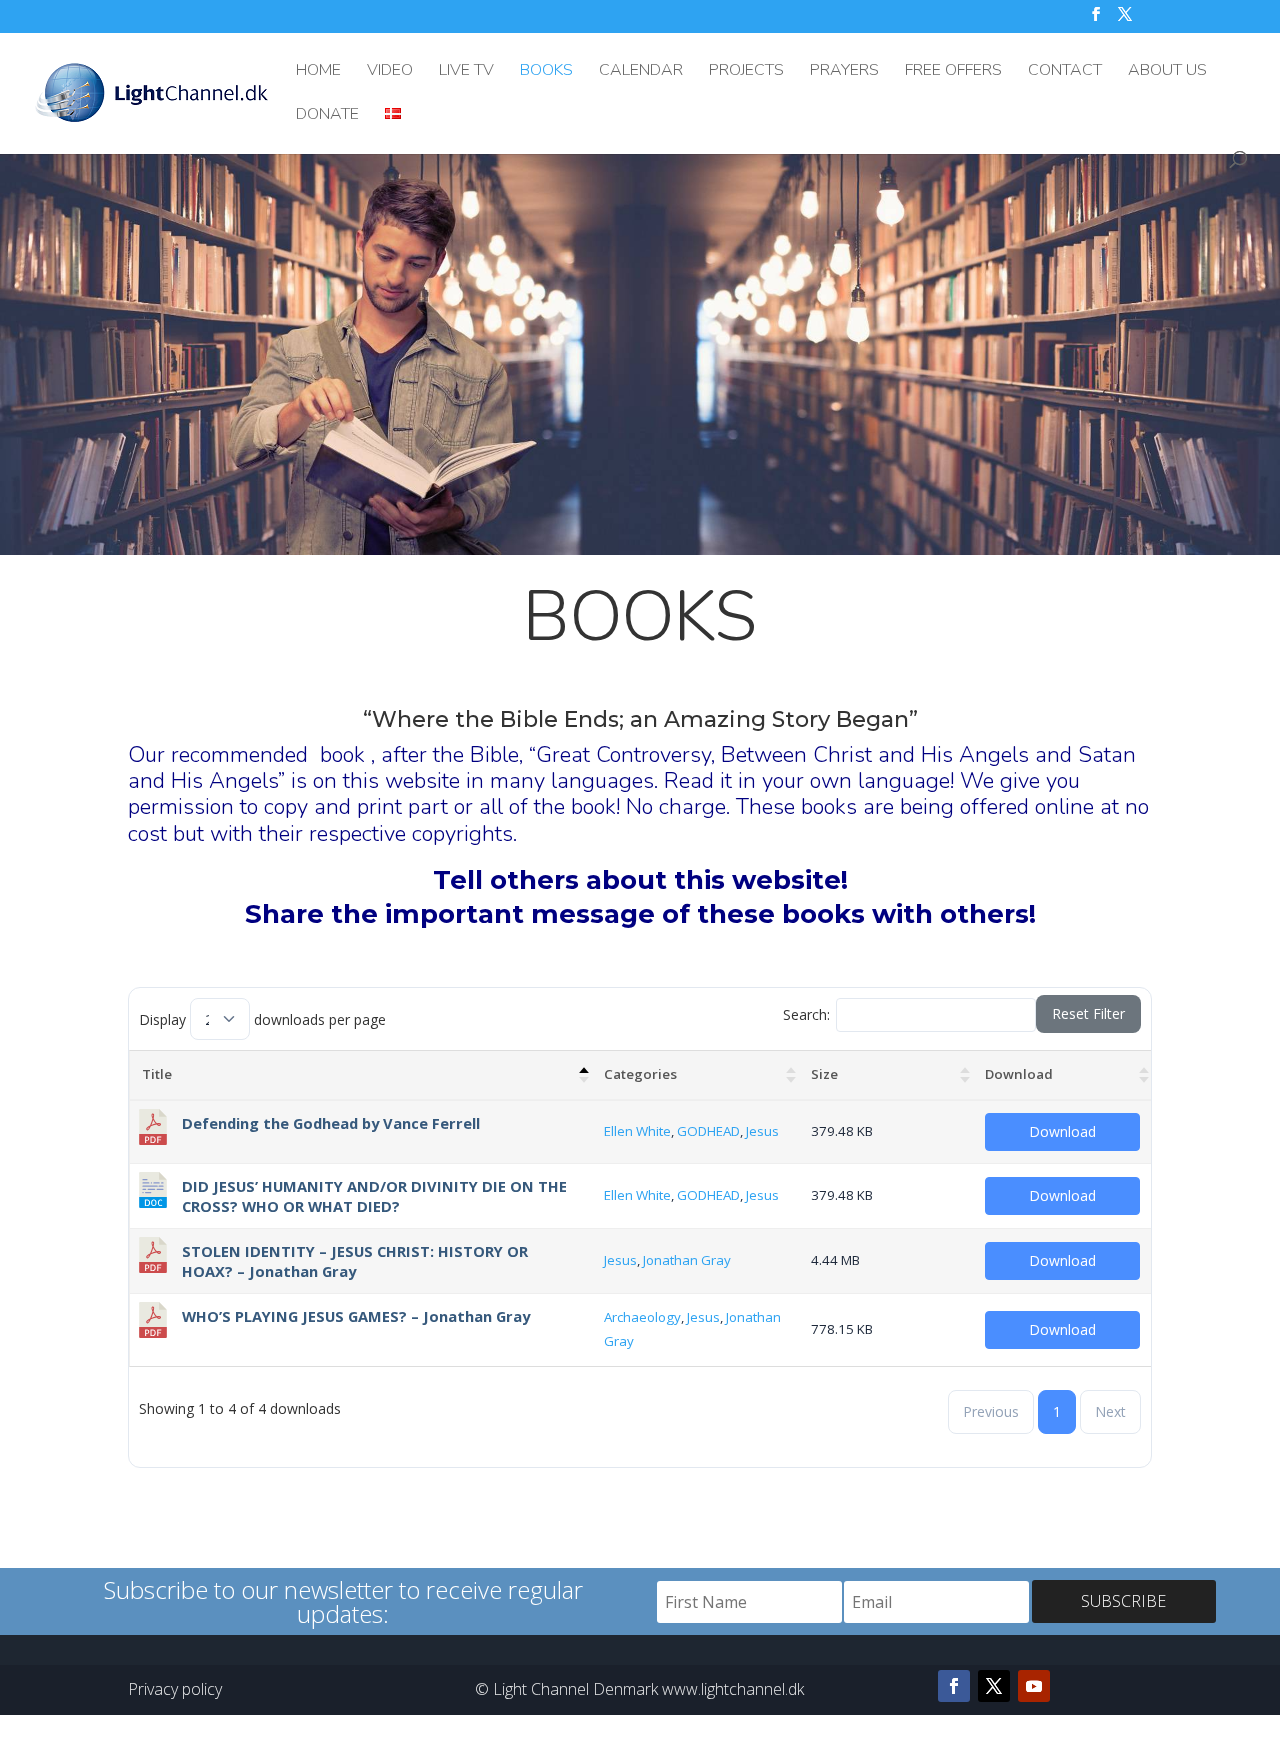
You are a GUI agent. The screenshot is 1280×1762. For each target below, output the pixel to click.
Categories (640, 1074)
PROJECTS (746, 72)
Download (1019, 1074)
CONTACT (1065, 72)
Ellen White (637, 1131)
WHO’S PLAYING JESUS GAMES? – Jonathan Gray (356, 1316)
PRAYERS (844, 72)
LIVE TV (466, 72)
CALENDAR (641, 72)
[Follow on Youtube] (1034, 1686)
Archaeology (642, 1317)
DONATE (327, 116)
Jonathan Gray (687, 1260)
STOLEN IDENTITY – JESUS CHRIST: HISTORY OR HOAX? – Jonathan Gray (355, 1261)
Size (824, 1074)
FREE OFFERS (953, 72)
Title (157, 1074)
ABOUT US (1167, 72)
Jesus (762, 1131)
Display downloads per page (262, 1019)
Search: (806, 1014)
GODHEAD (708, 1131)
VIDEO (390, 72)
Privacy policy (175, 1689)
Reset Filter (1088, 1013)
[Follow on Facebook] (954, 1686)
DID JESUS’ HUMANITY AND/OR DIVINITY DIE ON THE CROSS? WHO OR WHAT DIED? (374, 1196)
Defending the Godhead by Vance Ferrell (331, 1123)
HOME (318, 72)
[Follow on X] (994, 1686)
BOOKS (546, 72)
